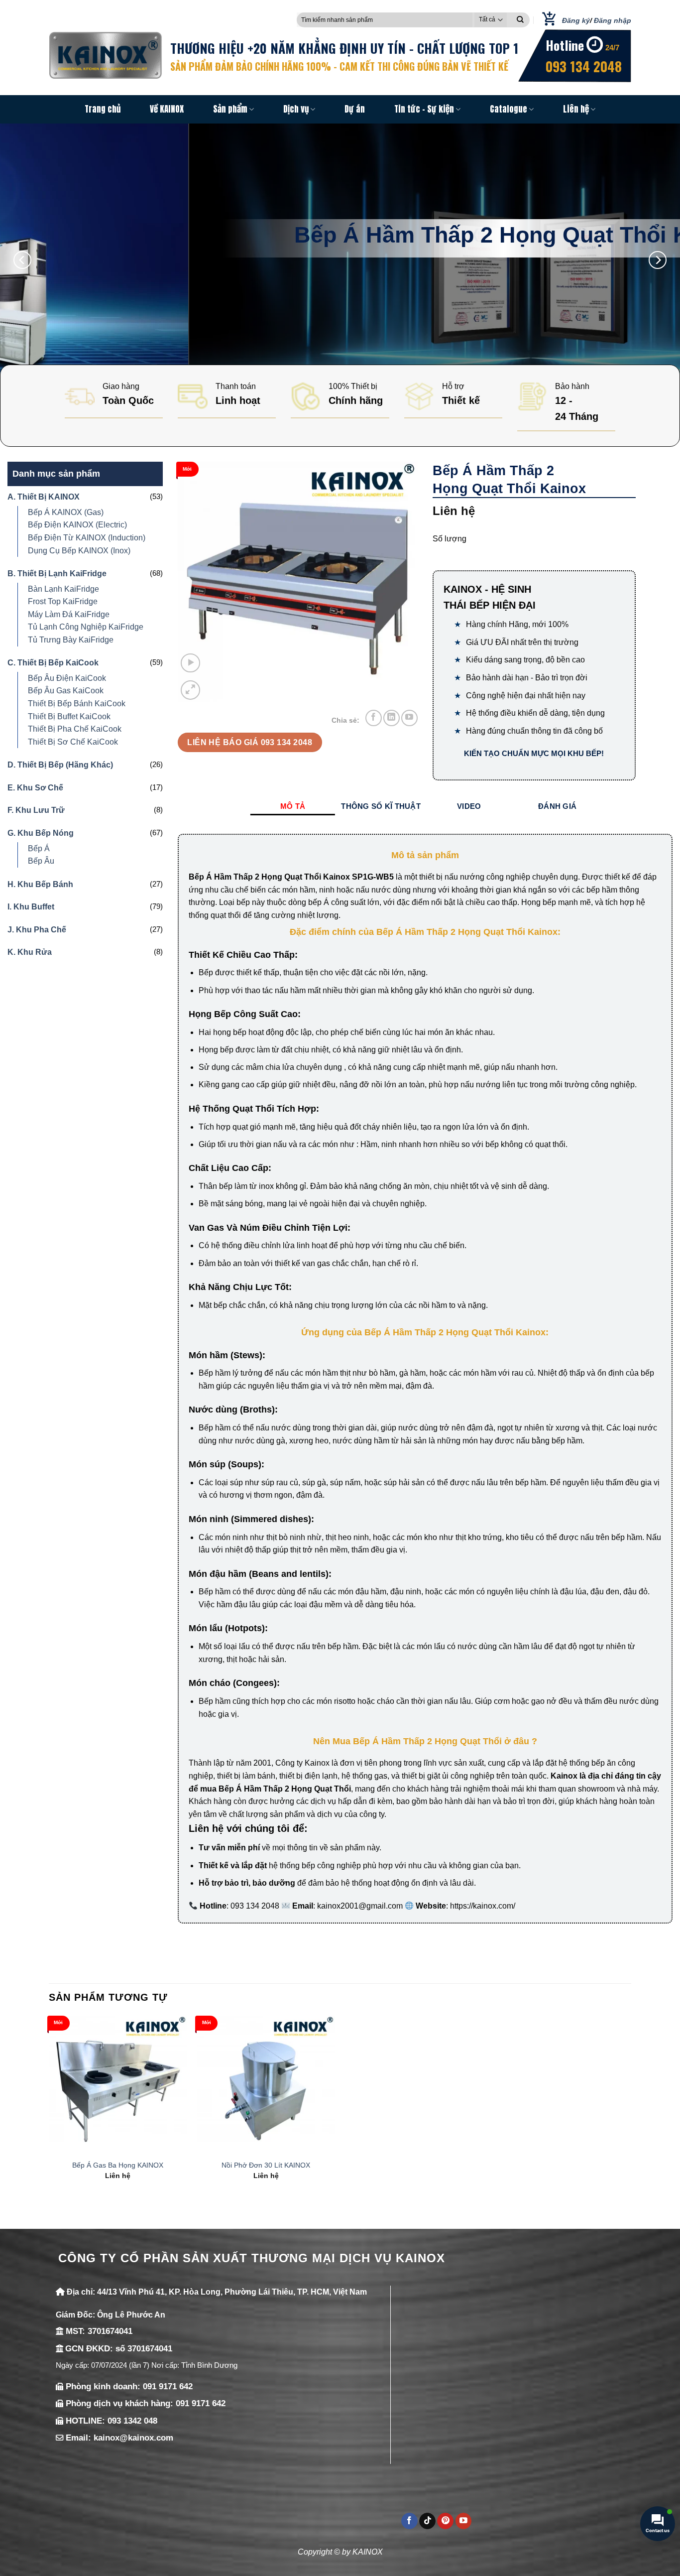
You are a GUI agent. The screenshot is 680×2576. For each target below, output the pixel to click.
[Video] (190, 663)
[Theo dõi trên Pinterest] (445, 2521)
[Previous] (22, 260)
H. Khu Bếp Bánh (40, 884)
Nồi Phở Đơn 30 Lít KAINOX (266, 2165)
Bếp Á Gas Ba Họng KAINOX (118, 2165)
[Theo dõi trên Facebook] (374, 718)
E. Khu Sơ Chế (35, 788)
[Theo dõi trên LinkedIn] (392, 718)
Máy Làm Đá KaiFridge (69, 614)
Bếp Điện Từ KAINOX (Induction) (87, 538)
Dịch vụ (296, 109)
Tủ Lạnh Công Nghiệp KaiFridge (86, 627)
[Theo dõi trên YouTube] (409, 718)
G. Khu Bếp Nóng (41, 833)
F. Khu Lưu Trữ (36, 810)
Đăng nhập (613, 20)
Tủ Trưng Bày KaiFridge (71, 640)
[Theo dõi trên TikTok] (427, 2521)
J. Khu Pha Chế (37, 930)
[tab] (293, 806)
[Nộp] (520, 20)
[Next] (658, 260)
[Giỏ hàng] (546, 20)
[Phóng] (190, 690)
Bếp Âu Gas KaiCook (66, 691)
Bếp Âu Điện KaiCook (67, 678)
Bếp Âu (41, 861)
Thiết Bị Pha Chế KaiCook (75, 729)
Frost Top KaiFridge (63, 601)
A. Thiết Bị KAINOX (44, 497)
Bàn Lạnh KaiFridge (63, 589)
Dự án (355, 109)
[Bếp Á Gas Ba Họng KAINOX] (118, 2085)
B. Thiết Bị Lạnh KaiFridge (57, 574)
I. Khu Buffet (31, 907)
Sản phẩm (230, 109)
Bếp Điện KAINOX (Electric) (77, 525)
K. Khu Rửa (30, 952)
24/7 (612, 48)
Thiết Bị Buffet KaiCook (69, 716)
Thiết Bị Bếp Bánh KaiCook (77, 704)
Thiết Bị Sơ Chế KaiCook (73, 742)
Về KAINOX (167, 109)
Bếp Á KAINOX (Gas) (66, 512)
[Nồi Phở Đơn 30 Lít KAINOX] (266, 2085)
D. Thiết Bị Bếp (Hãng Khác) (60, 765)
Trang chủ (103, 109)
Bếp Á (39, 848)
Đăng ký (576, 20)
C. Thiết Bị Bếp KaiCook (53, 663)
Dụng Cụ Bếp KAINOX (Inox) (79, 551)
